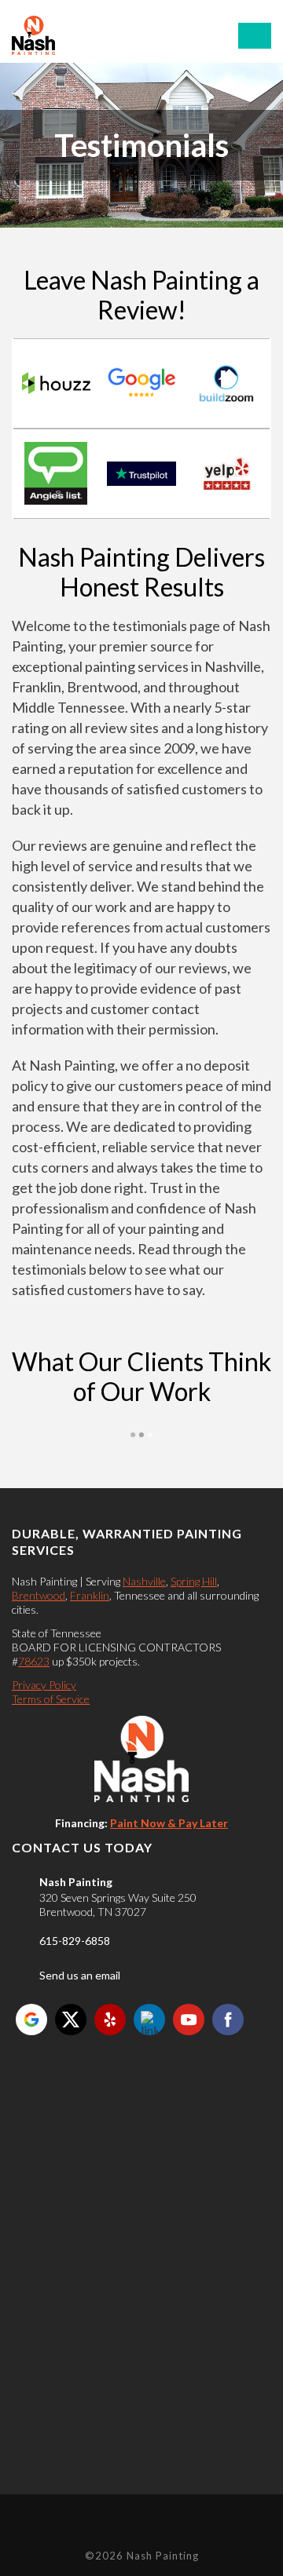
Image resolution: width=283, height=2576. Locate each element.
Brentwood (39, 1595)
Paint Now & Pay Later (169, 1823)
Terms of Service (51, 1699)
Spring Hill (194, 1581)
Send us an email (80, 1975)
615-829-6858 (75, 1941)
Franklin (90, 1595)
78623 (34, 1661)
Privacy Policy (44, 1685)
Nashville (144, 1581)
